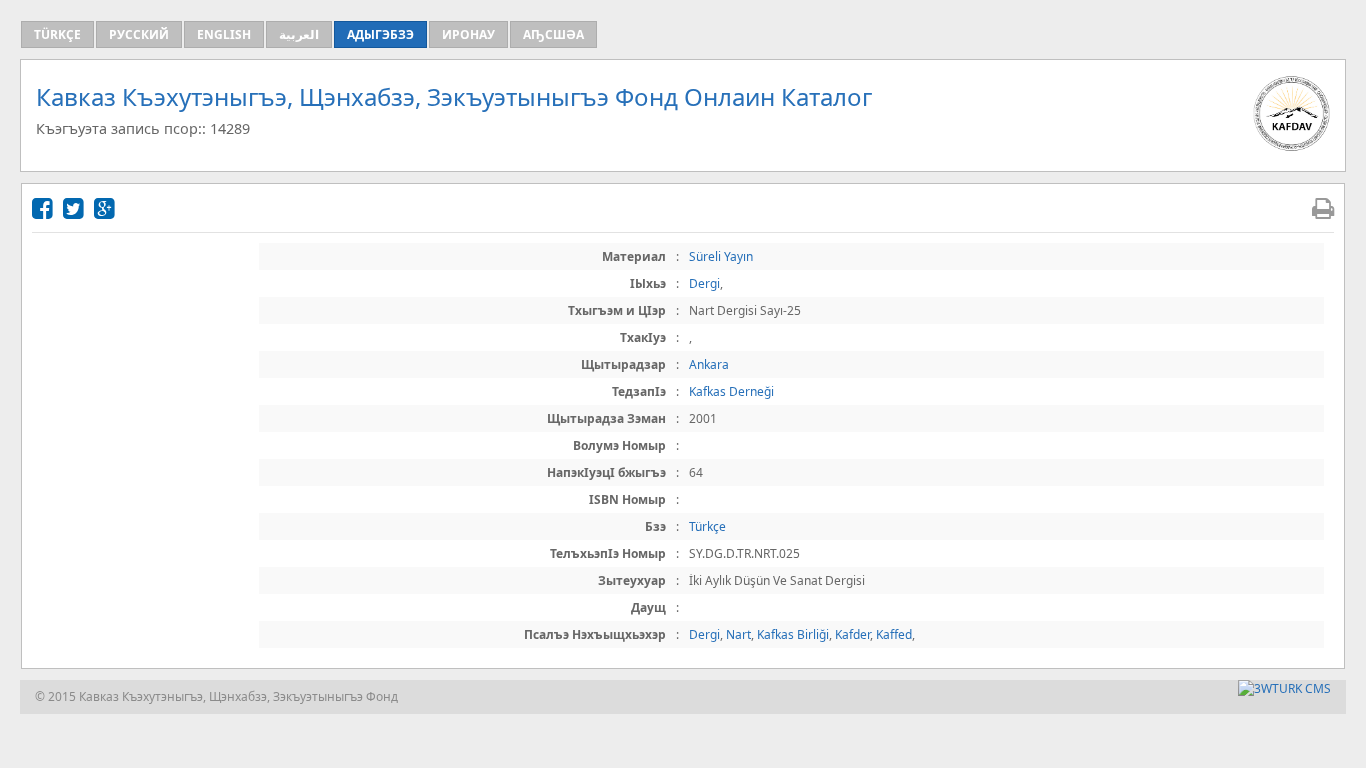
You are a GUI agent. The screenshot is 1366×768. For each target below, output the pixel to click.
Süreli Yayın (721, 256)
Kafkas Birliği (793, 634)
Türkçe (707, 526)
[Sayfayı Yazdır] (1323, 207)
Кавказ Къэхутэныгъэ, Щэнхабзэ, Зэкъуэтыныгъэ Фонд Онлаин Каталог (454, 96)
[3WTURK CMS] (1284, 688)
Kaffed (894, 634)
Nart (738, 634)
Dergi (704, 283)
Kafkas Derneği (731, 391)
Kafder (852, 634)
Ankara (709, 364)
